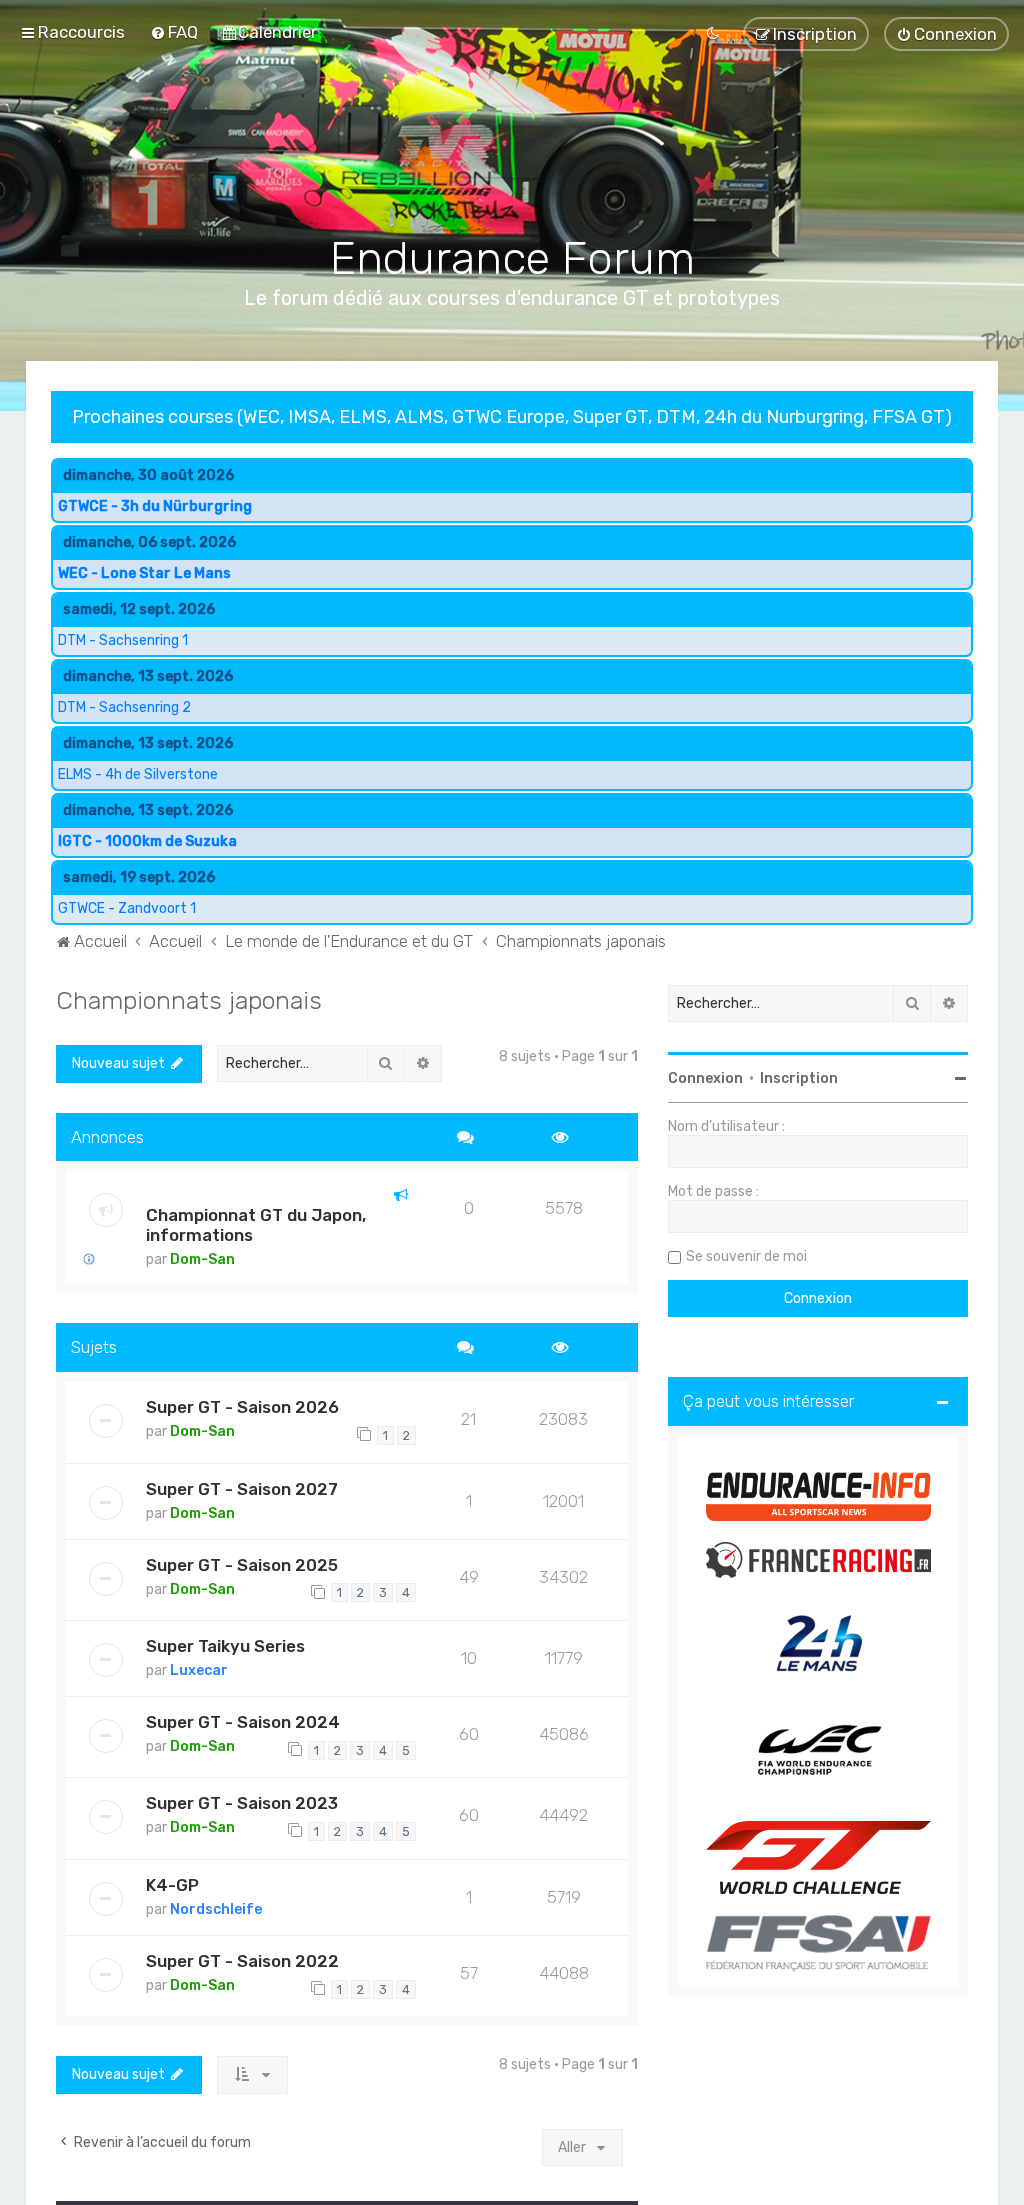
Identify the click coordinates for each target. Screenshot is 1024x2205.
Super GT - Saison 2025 (242, 1565)
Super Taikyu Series (225, 1646)
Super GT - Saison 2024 (243, 1722)
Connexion (705, 1078)
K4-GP (172, 1885)
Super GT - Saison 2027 (242, 1489)
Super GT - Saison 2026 (242, 1407)
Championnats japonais (189, 1000)
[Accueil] (512, 151)
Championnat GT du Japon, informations (256, 1225)
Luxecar (199, 1670)
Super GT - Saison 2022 (242, 1961)
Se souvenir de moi (746, 1256)
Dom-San (202, 1259)
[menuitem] (174, 32)
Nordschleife (216, 1909)
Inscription (799, 1078)
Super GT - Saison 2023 (242, 1803)
